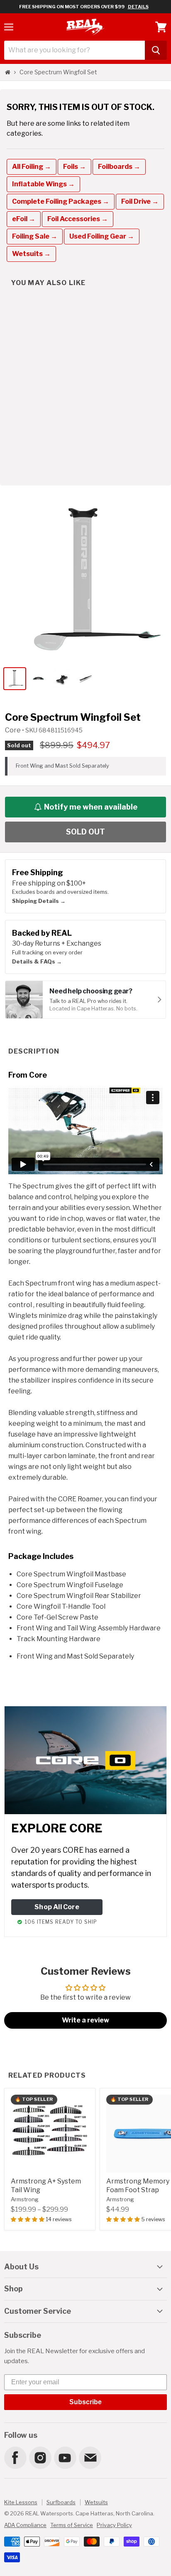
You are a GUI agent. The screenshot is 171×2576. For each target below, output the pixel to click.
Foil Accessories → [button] (78, 219)
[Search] (156, 50)
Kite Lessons (21, 2502)
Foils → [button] (75, 167)
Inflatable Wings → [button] (43, 184)
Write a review (85, 2020)
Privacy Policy (114, 2525)
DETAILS (138, 7)
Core (13, 730)
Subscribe (85, 2402)
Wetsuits (96, 2502)
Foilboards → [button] (119, 167)
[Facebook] (15, 2457)
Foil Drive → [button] (140, 201)
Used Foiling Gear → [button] (102, 236)
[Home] (8, 72)
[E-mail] (90, 2457)
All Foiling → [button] (32, 167)
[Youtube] (65, 2457)
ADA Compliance (25, 2525)
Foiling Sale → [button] (35, 236)
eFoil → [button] (24, 219)
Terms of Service (72, 2525)
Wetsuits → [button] (31, 254)
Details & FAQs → (37, 961)
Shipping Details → (39, 901)
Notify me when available (91, 807)
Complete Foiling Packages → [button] (61, 201)
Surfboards (61, 2502)
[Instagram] (40, 2457)
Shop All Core (57, 1907)
